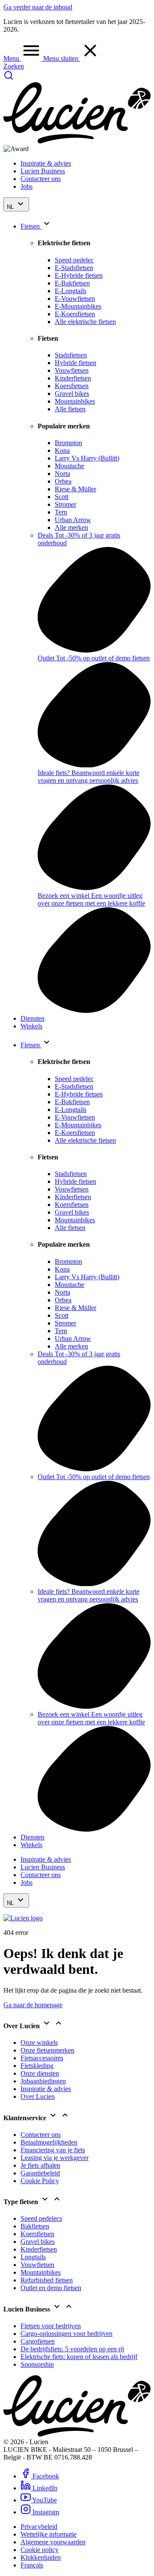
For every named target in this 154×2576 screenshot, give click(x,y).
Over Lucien (38, 2096)
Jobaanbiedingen (43, 2081)
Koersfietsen (72, 386)
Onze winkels (39, 2043)
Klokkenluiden (41, 2557)
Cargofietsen (38, 2341)
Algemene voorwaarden (53, 2542)
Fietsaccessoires (42, 2058)
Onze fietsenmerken (47, 2050)
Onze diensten (40, 2073)
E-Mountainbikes (78, 306)
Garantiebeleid (40, 2173)
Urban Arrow (73, 520)
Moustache (70, 466)
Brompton (68, 443)
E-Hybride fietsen (79, 275)
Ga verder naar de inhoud (38, 7)
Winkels (31, 1026)
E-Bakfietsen (72, 283)
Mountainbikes (75, 401)
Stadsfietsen (71, 355)
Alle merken (71, 527)
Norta (62, 474)
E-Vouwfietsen (75, 299)
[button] (23, 58)
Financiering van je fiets (53, 2150)
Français (32, 2565)
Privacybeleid (39, 2527)
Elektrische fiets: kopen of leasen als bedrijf (79, 2357)
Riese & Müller (76, 489)
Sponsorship (37, 2364)
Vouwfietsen (72, 370)
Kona (62, 450)
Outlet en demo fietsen (51, 2288)
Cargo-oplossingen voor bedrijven (67, 2334)
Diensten (33, 1018)
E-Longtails (71, 291)
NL (11, 207)
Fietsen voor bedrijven (51, 2326)
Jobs (27, 186)
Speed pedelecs (41, 2218)
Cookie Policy (40, 2181)
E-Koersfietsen (75, 314)
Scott (62, 497)
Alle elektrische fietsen (85, 322)
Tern (61, 512)
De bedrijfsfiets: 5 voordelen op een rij (72, 2349)
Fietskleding (37, 2066)
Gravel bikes (72, 394)
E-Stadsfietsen (74, 268)
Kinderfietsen (73, 378)
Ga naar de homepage (33, 2005)
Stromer (65, 504)
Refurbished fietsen (47, 2280)
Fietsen (31, 226)
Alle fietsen (70, 409)
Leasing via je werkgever (55, 2158)
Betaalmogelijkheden (49, 2142)
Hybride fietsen (76, 363)
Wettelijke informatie (49, 2534)
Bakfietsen (35, 2226)
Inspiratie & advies (46, 163)
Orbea (63, 481)
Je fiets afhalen (40, 2165)
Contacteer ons (41, 179)
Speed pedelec (74, 260)
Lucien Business (43, 171)
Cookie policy (40, 2550)
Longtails (33, 2257)
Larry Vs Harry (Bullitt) (87, 458)
